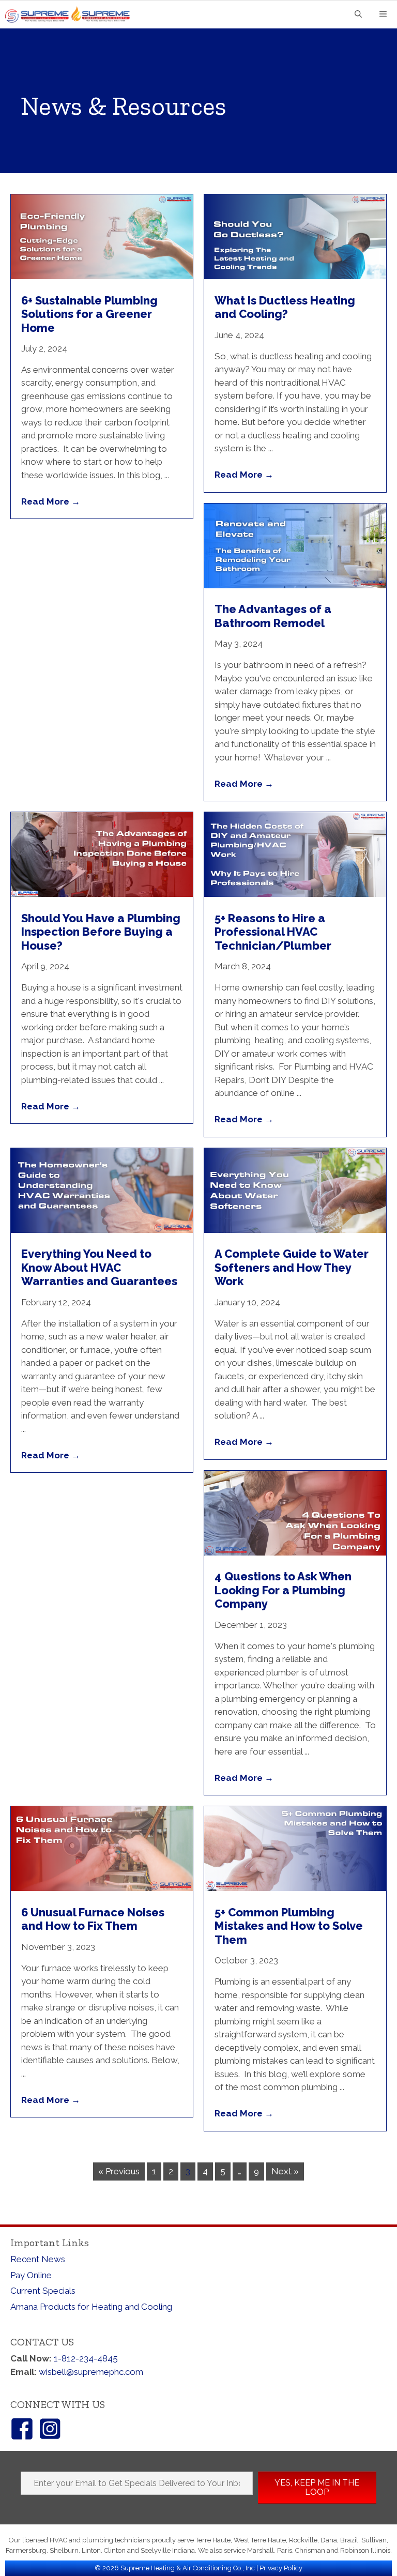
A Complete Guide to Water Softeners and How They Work (292, 1267)
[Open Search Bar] (358, 15)
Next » (285, 2171)
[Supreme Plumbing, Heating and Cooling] (71, 14)
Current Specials (43, 2291)
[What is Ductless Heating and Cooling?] (295, 276)
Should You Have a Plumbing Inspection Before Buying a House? (101, 932)
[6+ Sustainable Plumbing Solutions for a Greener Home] (102, 276)
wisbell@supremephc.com (91, 2372)
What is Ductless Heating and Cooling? (285, 307)
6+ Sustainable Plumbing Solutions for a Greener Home (89, 314)
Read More (51, 501)
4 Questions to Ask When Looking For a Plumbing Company (283, 1590)
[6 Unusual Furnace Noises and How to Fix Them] (102, 1888)
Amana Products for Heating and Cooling (91, 2307)
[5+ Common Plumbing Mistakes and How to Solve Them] (295, 1888)
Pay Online (31, 2275)
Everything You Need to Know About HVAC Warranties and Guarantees (99, 1267)
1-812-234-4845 (86, 2358)
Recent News (38, 2259)
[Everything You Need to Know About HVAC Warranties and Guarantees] (102, 1230)
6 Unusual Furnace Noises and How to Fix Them (93, 1919)
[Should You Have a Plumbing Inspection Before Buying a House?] (102, 894)
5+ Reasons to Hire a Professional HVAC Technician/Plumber (273, 932)
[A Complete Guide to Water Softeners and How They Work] (295, 1230)
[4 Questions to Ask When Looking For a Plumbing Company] (295, 1552)
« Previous (119, 2171)
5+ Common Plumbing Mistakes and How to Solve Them (289, 1926)
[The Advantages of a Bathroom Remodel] (295, 585)
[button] (317, 2488)
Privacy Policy (281, 2568)
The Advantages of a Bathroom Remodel (273, 616)
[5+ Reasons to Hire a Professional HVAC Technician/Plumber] (295, 894)
